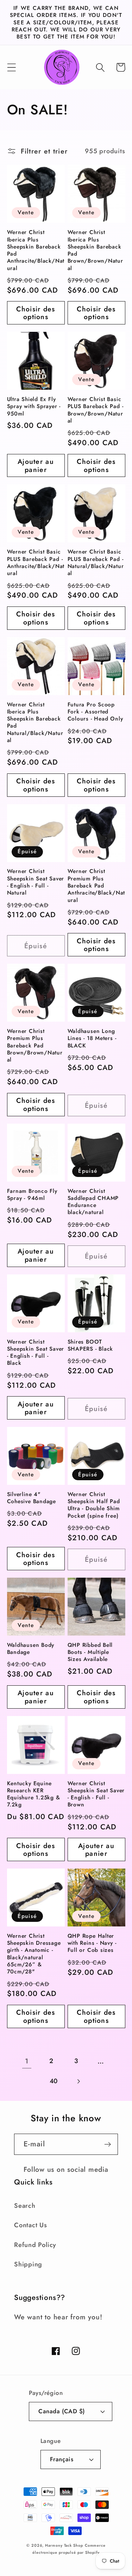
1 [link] (27, 2061)
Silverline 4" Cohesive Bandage (32, 1498)
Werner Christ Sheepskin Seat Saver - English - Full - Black (36, 1353)
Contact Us (31, 2225)
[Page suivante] (78, 2081)
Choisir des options (36, 313)
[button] (11, 67)
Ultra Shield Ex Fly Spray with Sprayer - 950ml (34, 407)
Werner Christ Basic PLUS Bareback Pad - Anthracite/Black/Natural (36, 563)
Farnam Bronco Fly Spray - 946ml (32, 1195)
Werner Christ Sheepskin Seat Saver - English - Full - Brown (96, 1794)
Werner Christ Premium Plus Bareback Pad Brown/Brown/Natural (35, 1045)
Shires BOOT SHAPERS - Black (90, 1346)
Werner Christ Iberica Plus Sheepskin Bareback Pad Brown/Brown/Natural (95, 250)
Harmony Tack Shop (64, 2545)
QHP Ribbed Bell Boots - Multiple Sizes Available (90, 1652)
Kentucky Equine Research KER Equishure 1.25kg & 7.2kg (34, 1794)
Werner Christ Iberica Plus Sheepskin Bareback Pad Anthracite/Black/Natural (36, 250)
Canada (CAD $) (61, 2411)
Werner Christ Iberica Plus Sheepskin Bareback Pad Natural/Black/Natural (35, 723)
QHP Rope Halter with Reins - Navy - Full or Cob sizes (92, 1943)
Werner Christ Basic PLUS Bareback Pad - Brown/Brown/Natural (96, 410)
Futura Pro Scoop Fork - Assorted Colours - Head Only (95, 712)
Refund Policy (35, 2245)
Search (25, 2206)
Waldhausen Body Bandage (31, 1649)
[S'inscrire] (108, 2144)
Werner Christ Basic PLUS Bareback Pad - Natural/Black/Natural (96, 563)
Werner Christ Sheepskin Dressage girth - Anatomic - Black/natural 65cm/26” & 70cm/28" (34, 1954)
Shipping (28, 2264)
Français (62, 2459)
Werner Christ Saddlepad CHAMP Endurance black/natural (93, 1202)
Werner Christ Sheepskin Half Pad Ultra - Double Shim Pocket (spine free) (94, 1505)
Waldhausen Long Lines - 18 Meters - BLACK (92, 1038)
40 (54, 2081)
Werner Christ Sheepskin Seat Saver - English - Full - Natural (36, 882)
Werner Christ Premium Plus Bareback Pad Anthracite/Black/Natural (96, 886)
